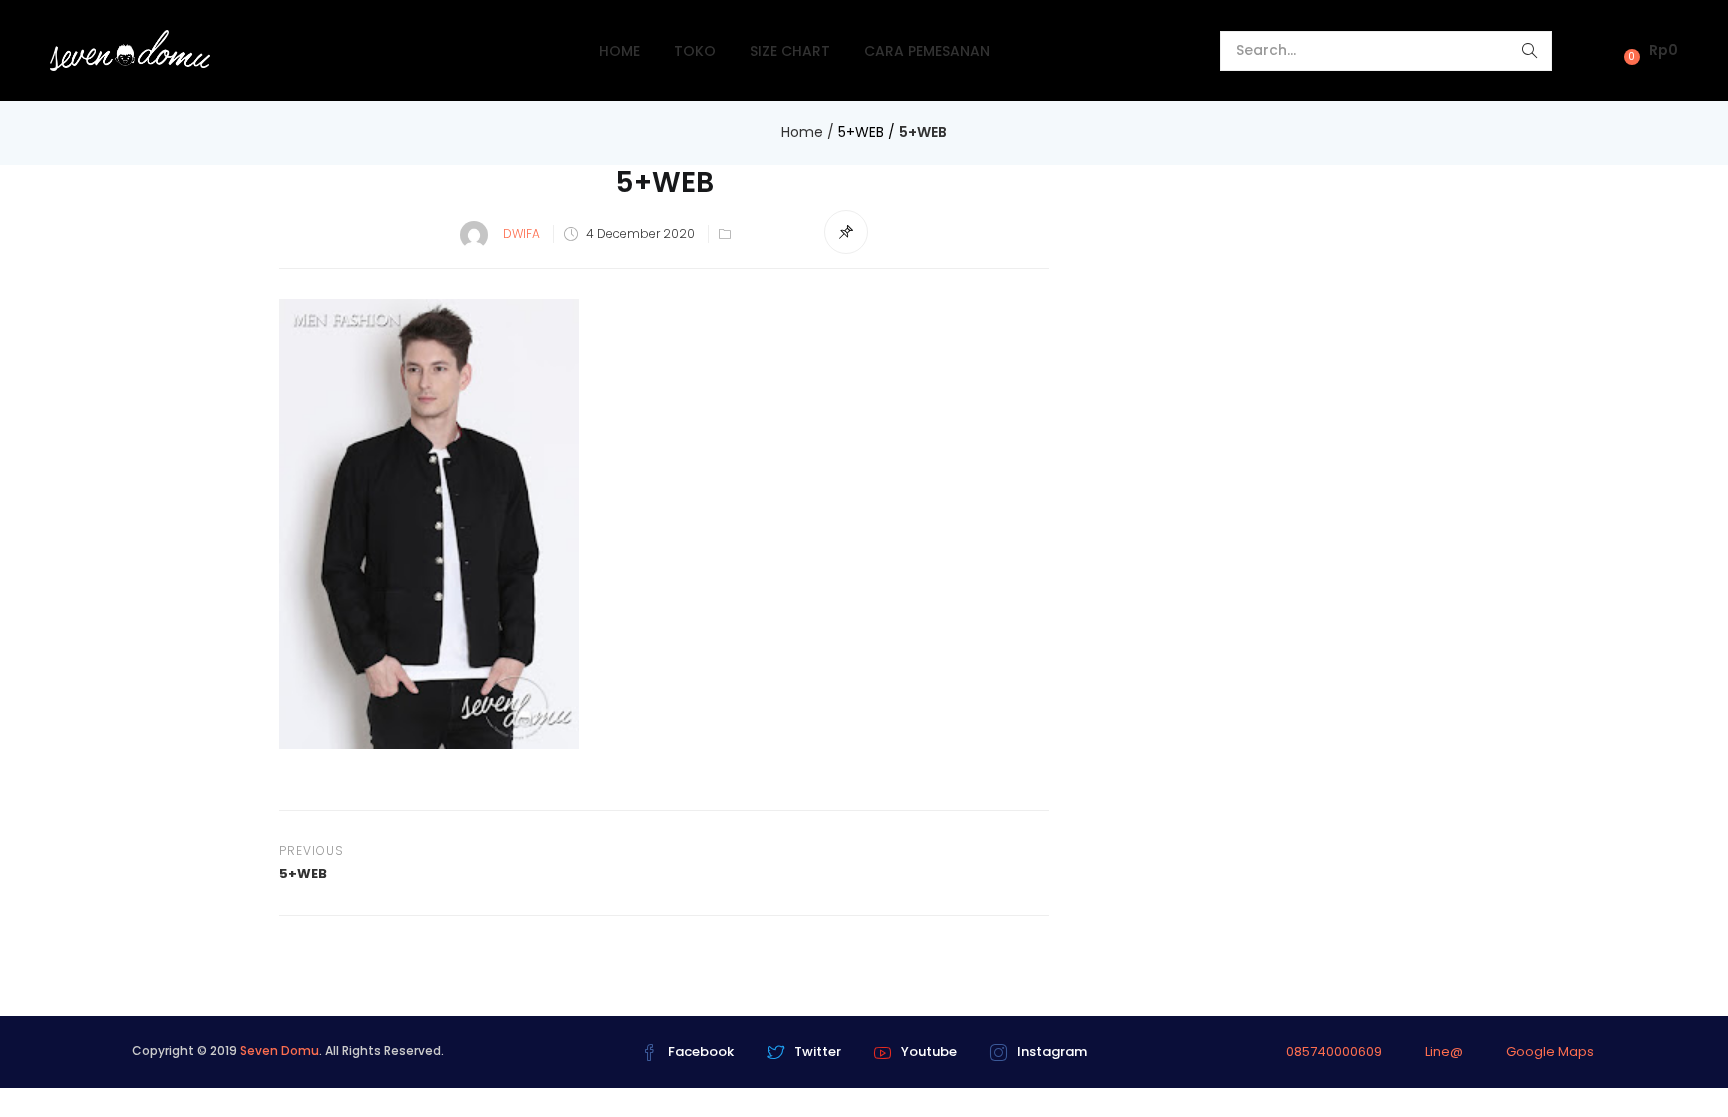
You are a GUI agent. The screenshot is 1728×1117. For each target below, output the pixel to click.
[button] (1646, 50)
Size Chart (790, 51)
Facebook (701, 1051)
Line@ (1444, 1051)
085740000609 (1334, 1051)
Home (619, 51)
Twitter (817, 1051)
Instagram (1052, 1051)
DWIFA (521, 233)
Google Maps (1550, 1051)
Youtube (929, 1051)
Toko (695, 51)
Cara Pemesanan (927, 51)
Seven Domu (279, 1050)
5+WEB (861, 132)
